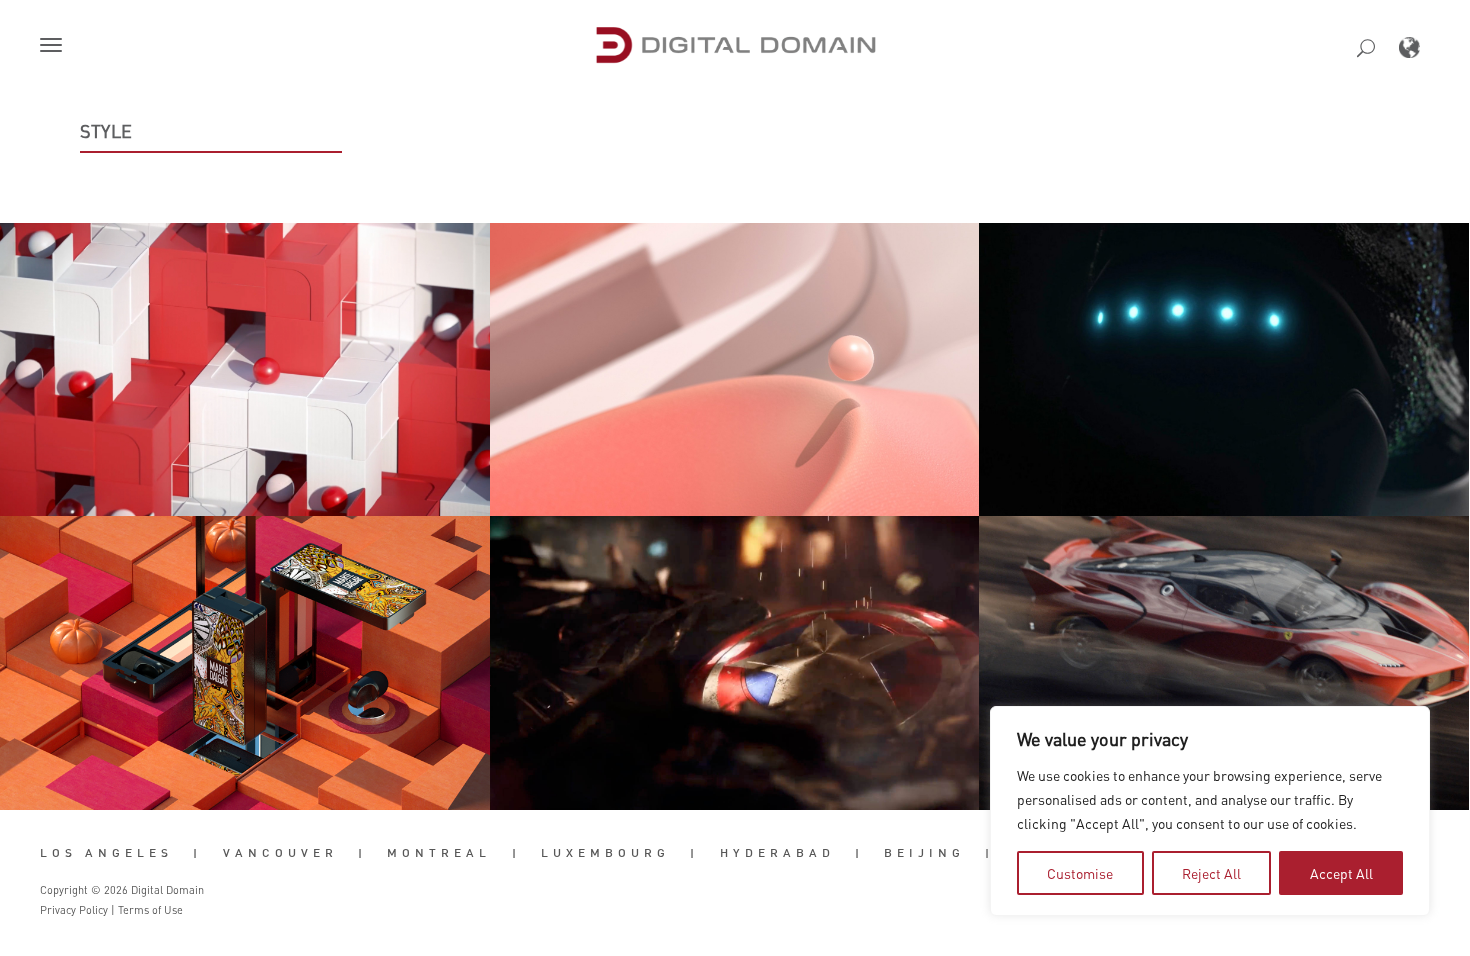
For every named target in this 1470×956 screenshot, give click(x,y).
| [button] (197, 853)
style (106, 131)
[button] (55, 47)
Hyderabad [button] (777, 853)
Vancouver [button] (280, 853)
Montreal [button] (439, 853)
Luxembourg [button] (605, 853)
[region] (1210, 811)
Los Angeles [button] (106, 853)
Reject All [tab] (1211, 873)
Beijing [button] (924, 853)
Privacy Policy (74, 910)
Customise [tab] (1080, 873)
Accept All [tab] (1341, 873)
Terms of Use (150, 910)
